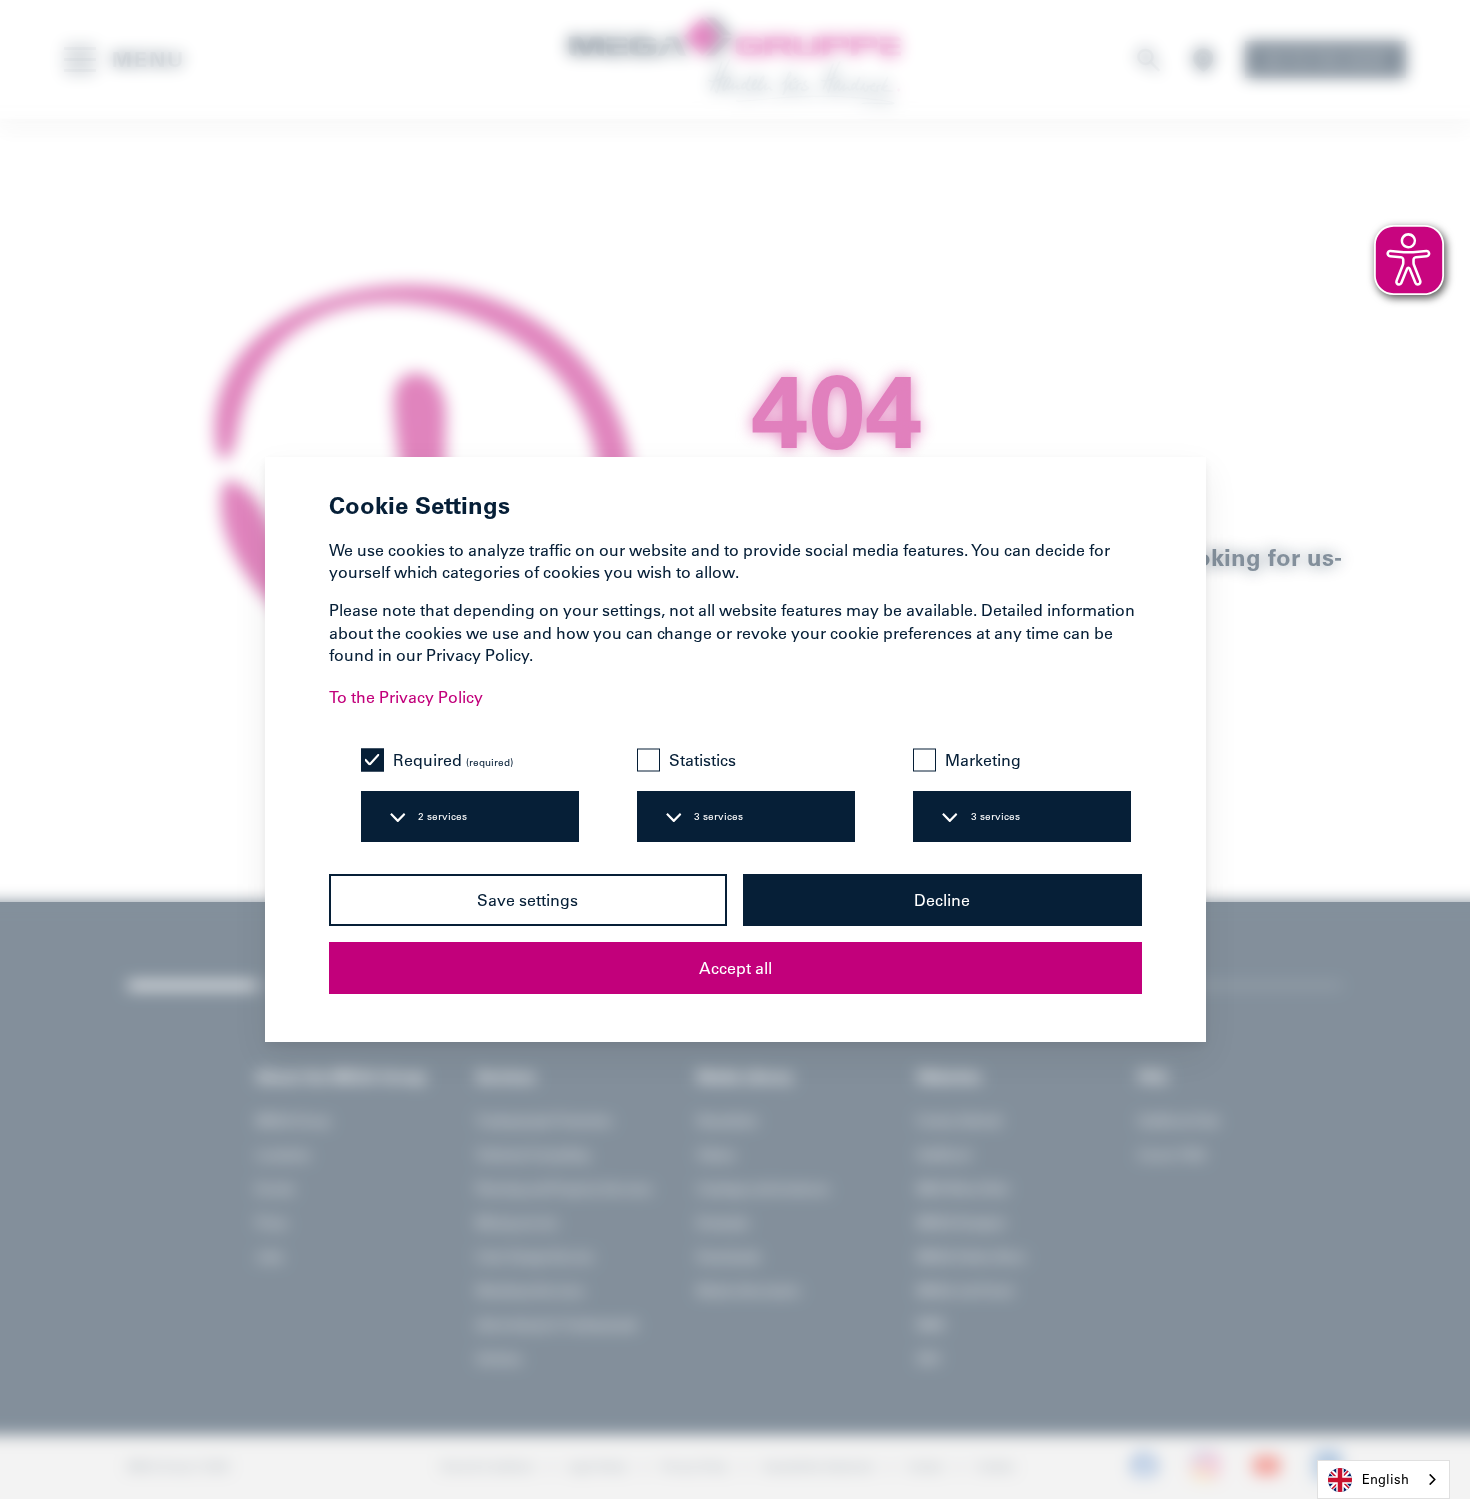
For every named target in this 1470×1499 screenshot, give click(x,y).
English (1385, 1478)
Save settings (527, 900)
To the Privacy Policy (406, 697)
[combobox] (1383, 1479)
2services (442, 816)
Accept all (735, 968)
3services (718, 816)
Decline (942, 900)
